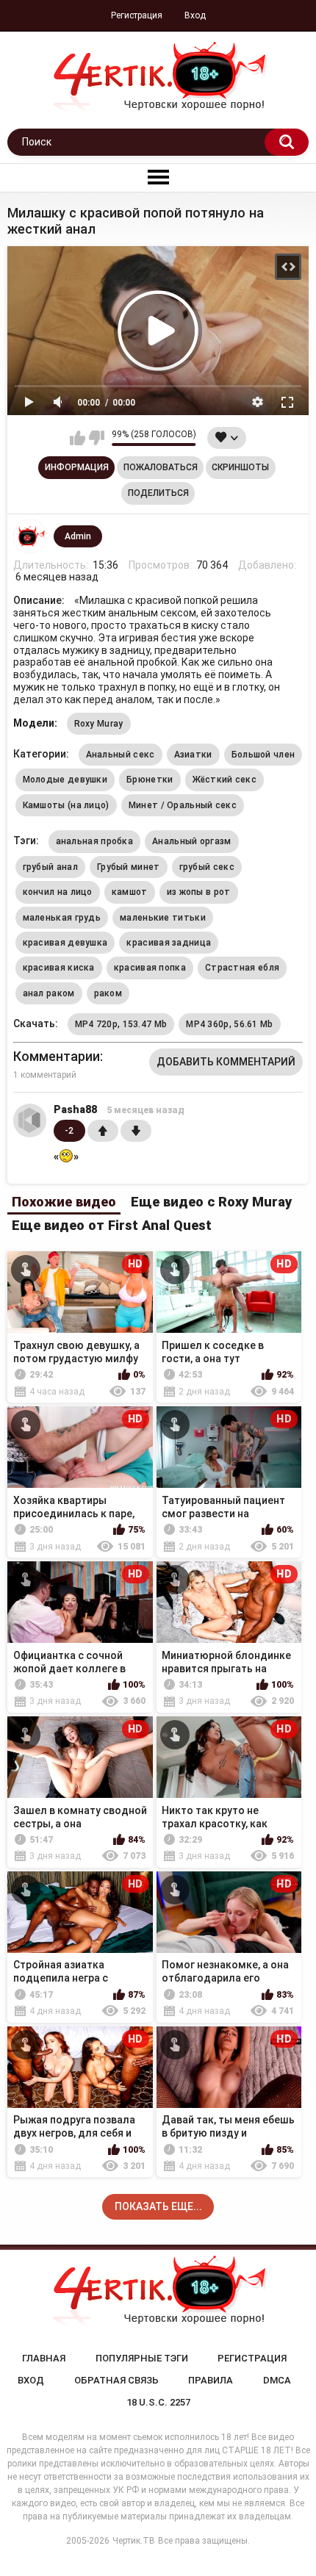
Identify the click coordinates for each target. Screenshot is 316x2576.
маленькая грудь (62, 918)
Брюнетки (150, 780)
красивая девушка (65, 943)
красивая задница (169, 943)
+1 (103, 1131)
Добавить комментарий (226, 1062)
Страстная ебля (242, 968)
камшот (130, 892)
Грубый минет (129, 867)
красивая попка (150, 968)
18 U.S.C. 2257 (158, 2402)
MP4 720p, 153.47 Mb (121, 1024)
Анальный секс (121, 755)
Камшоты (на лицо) (66, 805)
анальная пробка (95, 841)
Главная (44, 2358)
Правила (211, 2380)
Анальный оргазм (192, 841)
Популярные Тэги (142, 2358)
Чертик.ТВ (134, 2541)
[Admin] (30, 536)
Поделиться (158, 493)
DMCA (277, 2380)
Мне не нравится (97, 438)
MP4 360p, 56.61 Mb (229, 1024)
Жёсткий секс (225, 780)
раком (108, 993)
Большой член (263, 755)
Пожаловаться (161, 467)
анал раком (49, 993)
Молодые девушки (65, 780)
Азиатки (193, 755)
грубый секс (207, 867)
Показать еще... (158, 2206)
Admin (78, 536)
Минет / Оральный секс (183, 805)
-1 (136, 1131)
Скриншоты (240, 467)
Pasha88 (75, 1109)
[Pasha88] (30, 1120)
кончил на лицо (58, 892)
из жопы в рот (199, 892)
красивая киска (59, 968)
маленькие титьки (163, 918)
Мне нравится (78, 438)
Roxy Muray (99, 724)
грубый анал (50, 867)
